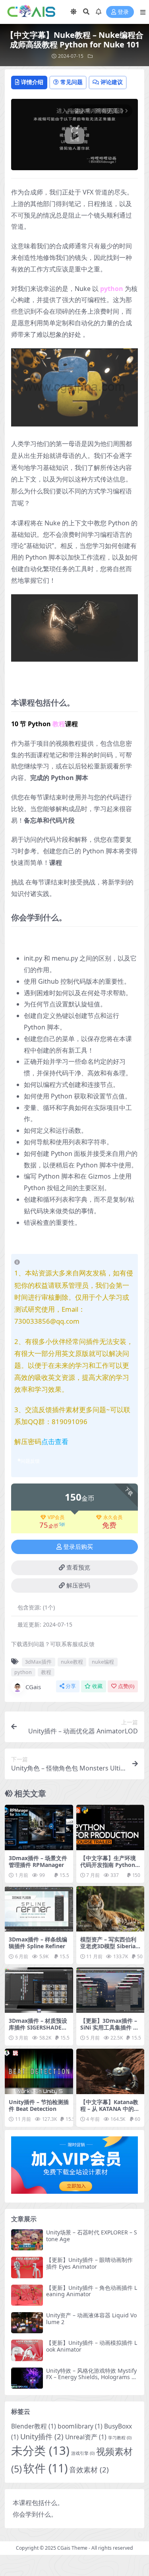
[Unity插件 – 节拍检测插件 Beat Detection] (39, 2071)
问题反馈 (30, 1461)
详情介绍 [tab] (32, 82)
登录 (123, 12)
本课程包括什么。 (38, 2503)
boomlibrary (80, 2426)
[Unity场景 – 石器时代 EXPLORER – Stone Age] (27, 2240)
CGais (33, 1687)
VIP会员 (56, 1517)
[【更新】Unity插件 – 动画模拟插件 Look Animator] (27, 2350)
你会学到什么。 (35, 2514)
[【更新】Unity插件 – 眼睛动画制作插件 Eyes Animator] (27, 2267)
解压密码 (78, 1586)
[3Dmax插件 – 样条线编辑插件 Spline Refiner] (39, 1909)
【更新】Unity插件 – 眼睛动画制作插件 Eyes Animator (89, 2263)
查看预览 (78, 1568)
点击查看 (55, 1441)
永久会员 (113, 1517)
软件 (45, 2468)
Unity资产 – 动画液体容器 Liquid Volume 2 (91, 2319)
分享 (71, 1686)
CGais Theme (72, 2548)
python (23, 1672)
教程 (46, 1672)
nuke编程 (103, 1662)
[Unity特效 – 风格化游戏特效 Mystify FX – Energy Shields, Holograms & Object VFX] (27, 2378)
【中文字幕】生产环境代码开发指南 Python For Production (110, 1865)
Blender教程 (34, 2426)
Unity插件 (42, 2436)
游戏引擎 (83, 2453)
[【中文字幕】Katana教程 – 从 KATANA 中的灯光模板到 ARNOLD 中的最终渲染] (110, 2071)
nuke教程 (72, 1662)
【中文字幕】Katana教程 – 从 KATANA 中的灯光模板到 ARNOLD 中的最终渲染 (110, 2112)
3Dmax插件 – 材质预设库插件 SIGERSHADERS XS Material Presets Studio (39, 2031)
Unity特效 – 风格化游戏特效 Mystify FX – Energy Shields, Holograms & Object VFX (91, 2377)
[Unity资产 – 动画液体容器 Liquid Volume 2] (27, 2323)
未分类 (40, 2450)
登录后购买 (78, 1547)
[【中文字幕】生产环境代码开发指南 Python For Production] (110, 1827)
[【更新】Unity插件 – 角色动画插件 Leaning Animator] (27, 2295)
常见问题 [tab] (72, 82)
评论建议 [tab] (112, 82)
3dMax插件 (38, 1662)
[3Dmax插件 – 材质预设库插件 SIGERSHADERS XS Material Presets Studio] (39, 1990)
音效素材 (89, 2469)
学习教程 (120, 2438)
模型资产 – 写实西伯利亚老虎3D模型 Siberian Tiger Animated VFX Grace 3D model (110, 1949)
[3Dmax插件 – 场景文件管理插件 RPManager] (39, 1827)
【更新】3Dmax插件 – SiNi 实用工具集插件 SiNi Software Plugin (109, 2027)
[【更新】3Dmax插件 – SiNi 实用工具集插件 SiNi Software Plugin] (110, 1990)
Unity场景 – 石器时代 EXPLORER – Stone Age (92, 2236)
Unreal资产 (86, 2437)
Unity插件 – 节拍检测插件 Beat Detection (39, 2105)
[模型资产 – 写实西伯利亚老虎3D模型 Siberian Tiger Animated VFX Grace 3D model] (110, 1909)
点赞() (126, 1686)
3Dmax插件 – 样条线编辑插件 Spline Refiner (38, 1943)
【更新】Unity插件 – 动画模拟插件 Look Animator (92, 2346)
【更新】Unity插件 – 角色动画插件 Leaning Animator (92, 2291)
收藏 (97, 1686)
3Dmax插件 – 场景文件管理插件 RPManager (38, 1861)
